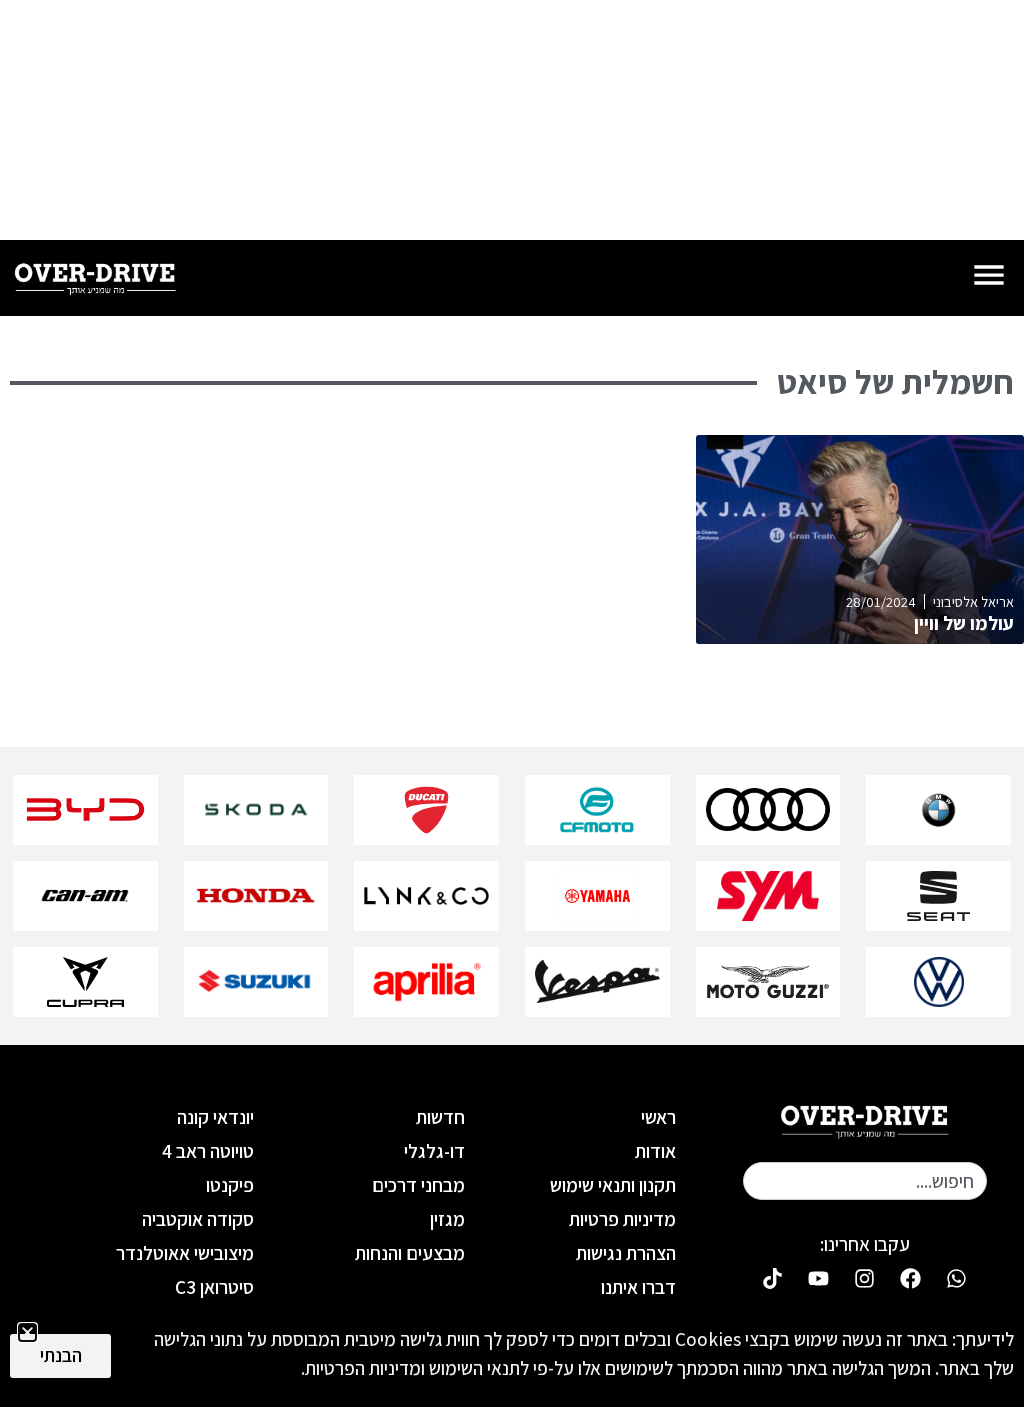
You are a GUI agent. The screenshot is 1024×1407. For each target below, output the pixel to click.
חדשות (440, 1117)
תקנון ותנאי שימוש (613, 1185)
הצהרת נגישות (626, 1253)
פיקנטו (230, 1185)
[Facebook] (911, 1279)
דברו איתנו (638, 1287)
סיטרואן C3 (214, 1287)
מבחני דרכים (418, 1185)
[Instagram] (865, 1279)
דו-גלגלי (434, 1151)
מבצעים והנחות (410, 1253)
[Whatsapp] (957, 1279)
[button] (27, 1332)
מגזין (447, 1219)
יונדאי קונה (215, 1117)
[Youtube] (819, 1279)
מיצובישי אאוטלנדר (185, 1253)
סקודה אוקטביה (198, 1219)
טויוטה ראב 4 (208, 1151)
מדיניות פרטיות (622, 1219)
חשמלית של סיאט (895, 382)
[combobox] (865, 1181)
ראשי (658, 1117)
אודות (655, 1151)
